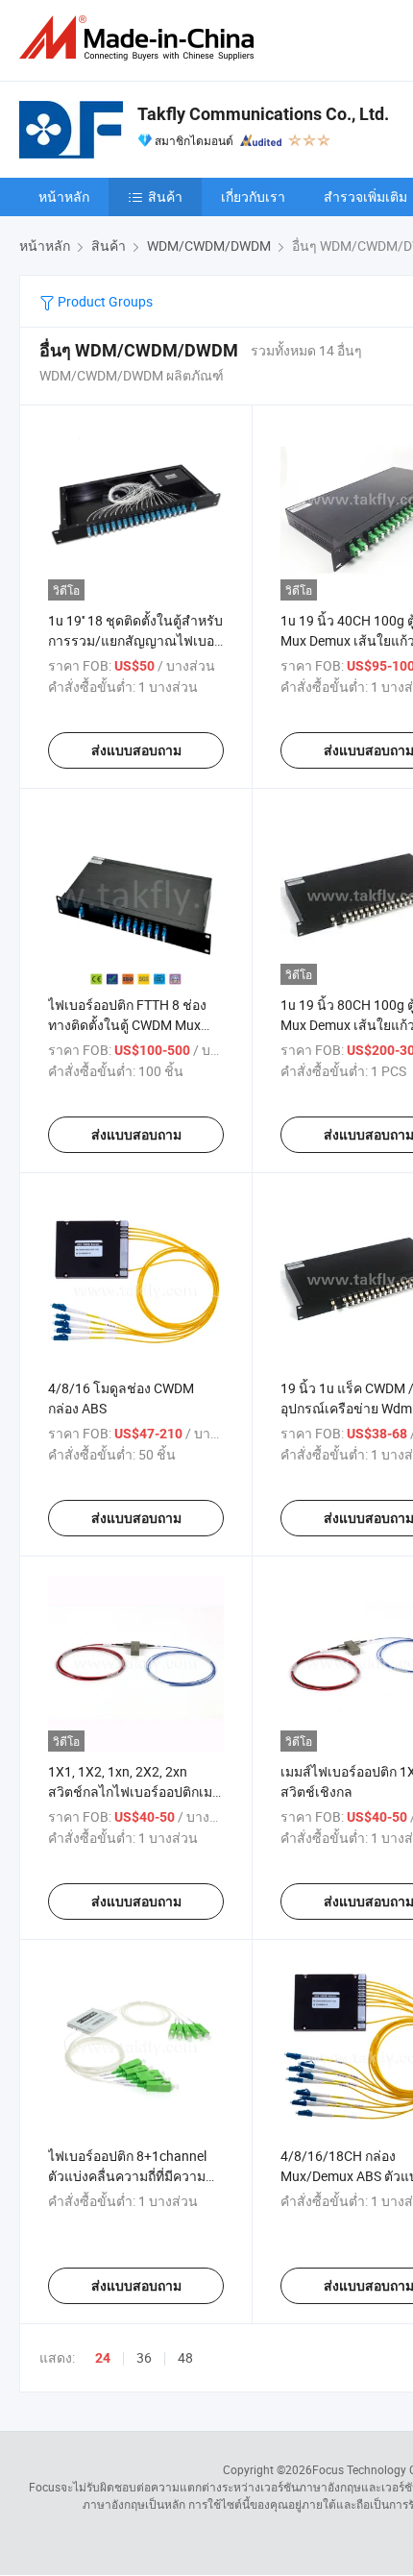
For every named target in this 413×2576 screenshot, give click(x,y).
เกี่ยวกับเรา (253, 196)
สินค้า (165, 196)
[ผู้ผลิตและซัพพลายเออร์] (140, 38)
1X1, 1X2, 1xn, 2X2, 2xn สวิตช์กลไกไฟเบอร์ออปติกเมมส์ (130, 1791)
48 (185, 2357)
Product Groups (104, 301)
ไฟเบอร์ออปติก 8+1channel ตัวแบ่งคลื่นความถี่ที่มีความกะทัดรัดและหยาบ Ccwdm (127, 2176)
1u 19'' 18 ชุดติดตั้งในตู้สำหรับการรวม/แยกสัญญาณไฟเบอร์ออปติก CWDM (135, 640)
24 (103, 2358)
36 (144, 2357)
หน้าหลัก (64, 196)
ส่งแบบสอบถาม (136, 750)
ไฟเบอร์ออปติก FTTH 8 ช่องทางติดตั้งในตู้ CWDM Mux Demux (127, 1025)
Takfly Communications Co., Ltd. (263, 114)
